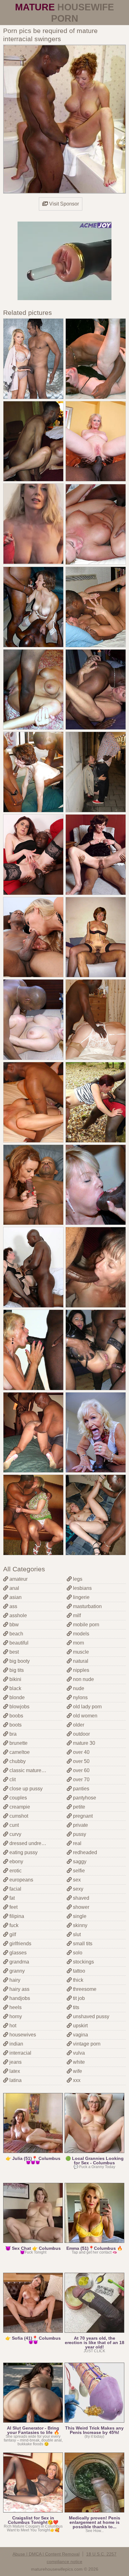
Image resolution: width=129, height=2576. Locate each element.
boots (15, 1725)
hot (12, 2026)
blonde (16, 1697)
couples (18, 1798)
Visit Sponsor (63, 204)
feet (13, 1907)
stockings (83, 1962)
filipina (16, 1916)
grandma (19, 1962)
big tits (16, 1670)
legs (77, 1579)
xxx (76, 2080)
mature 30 (83, 1743)
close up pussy (25, 1789)
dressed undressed (30, 1843)
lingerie (81, 1597)
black (15, 1688)
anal (14, 1588)
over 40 (81, 1752)
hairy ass (19, 1989)
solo (77, 1953)
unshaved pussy (90, 2016)
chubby (17, 1761)
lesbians (82, 1588)
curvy (15, 1834)
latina (15, 2080)
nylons (80, 1697)
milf (76, 1615)
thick (77, 1980)
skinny (80, 1925)
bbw (13, 1625)
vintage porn (86, 2044)
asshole (18, 1615)
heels (15, 2007)
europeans (21, 1880)
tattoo (78, 1971)
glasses (17, 1953)
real (77, 1843)
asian (15, 1597)
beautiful (18, 1643)
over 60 (81, 1770)
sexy (77, 1889)
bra (12, 1734)
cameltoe (19, 1752)
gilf (12, 1934)
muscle (80, 1652)
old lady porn (87, 1707)
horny (15, 2016)
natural (80, 1661)
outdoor (81, 1734)
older (78, 1725)
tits (75, 2007)
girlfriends (20, 1944)
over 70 (81, 1780)
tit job (78, 1998)
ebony (16, 1862)
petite (78, 1807)
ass (13, 1606)
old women (85, 1716)
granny (16, 1971)
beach (16, 1634)
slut (76, 1934)
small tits (82, 1944)
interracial (20, 2053)
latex (14, 2071)
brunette (18, 1743)
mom (78, 1643)
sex (76, 1880)
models (80, 1634)
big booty (19, 1661)
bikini (15, 1679)
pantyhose (84, 1798)
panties (80, 1789)
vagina (80, 2035)
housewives (22, 2035)
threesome (84, 1989)
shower (80, 1907)
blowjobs (19, 1707)
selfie (78, 1871)
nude (78, 1688)
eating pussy (23, 1852)
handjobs (19, 1998)
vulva (78, 2053)
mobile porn (85, 1625)
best (13, 1652)
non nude (83, 1679)
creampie (19, 1807)
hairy (14, 1980)
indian (16, 2044)
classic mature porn (30, 1770)
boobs (16, 1716)
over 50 (81, 1761)
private (80, 1825)
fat (11, 1898)
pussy (79, 1834)
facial (15, 1889)
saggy (79, 1862)
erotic (15, 1871)
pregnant (82, 1816)
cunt (13, 1825)
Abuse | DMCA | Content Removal (46, 2554)
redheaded (84, 1852)
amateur (18, 1579)
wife (77, 2071)
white (78, 2062)
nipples (80, 1670)
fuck (13, 1925)
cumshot (18, 1816)
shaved (80, 1898)
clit (12, 1780)
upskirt (80, 2026)
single (79, 1916)
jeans (15, 2062)
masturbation (87, 1606)
